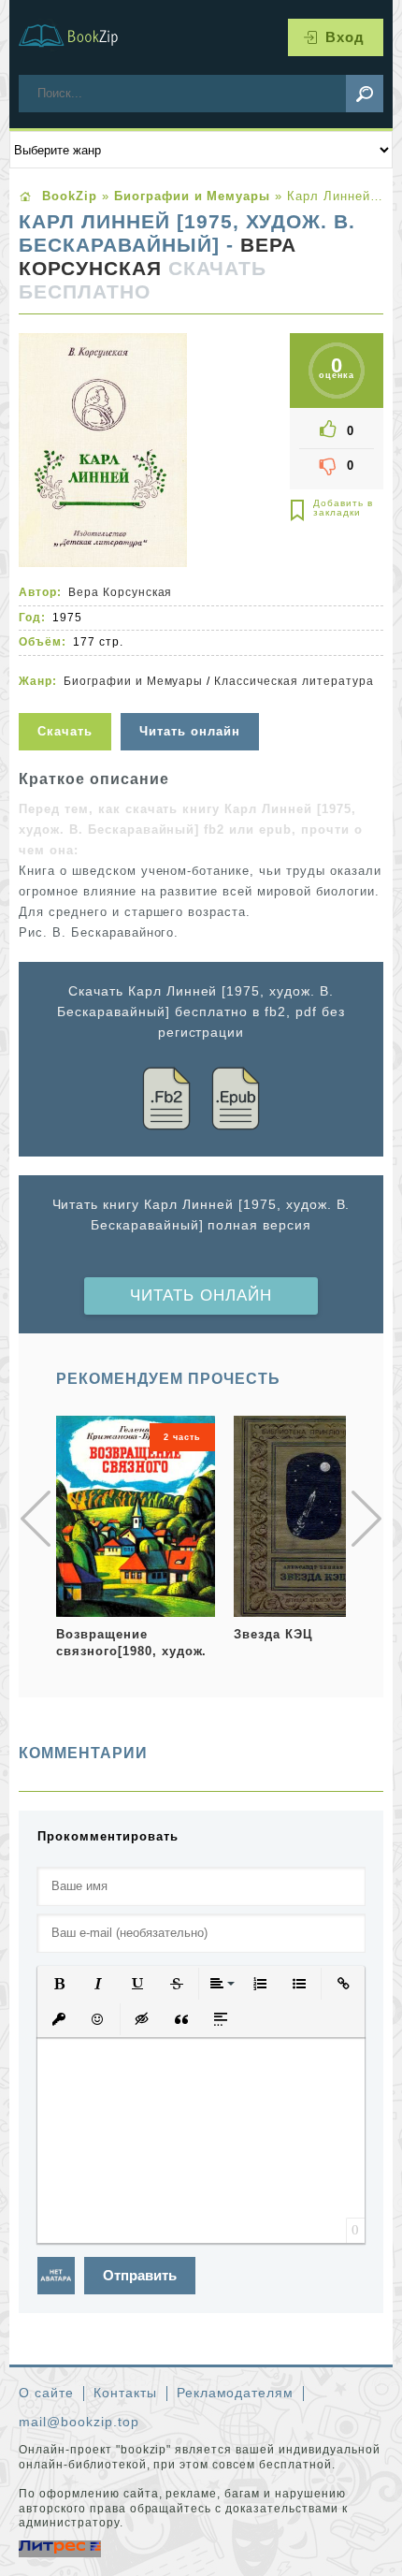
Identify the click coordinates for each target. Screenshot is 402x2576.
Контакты (125, 2393)
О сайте (46, 2393)
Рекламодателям (236, 2393)
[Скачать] (67, 701)
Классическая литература (294, 681)
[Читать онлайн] (192, 701)
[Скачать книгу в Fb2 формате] (166, 1102)
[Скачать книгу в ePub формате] (236, 1102)
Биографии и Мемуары (134, 681)
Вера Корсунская (157, 257)
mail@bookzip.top (79, 2422)
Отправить (140, 2275)
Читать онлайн (201, 1295)
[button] (59, 1984)
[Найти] (365, 94)
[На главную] (79, 37)
